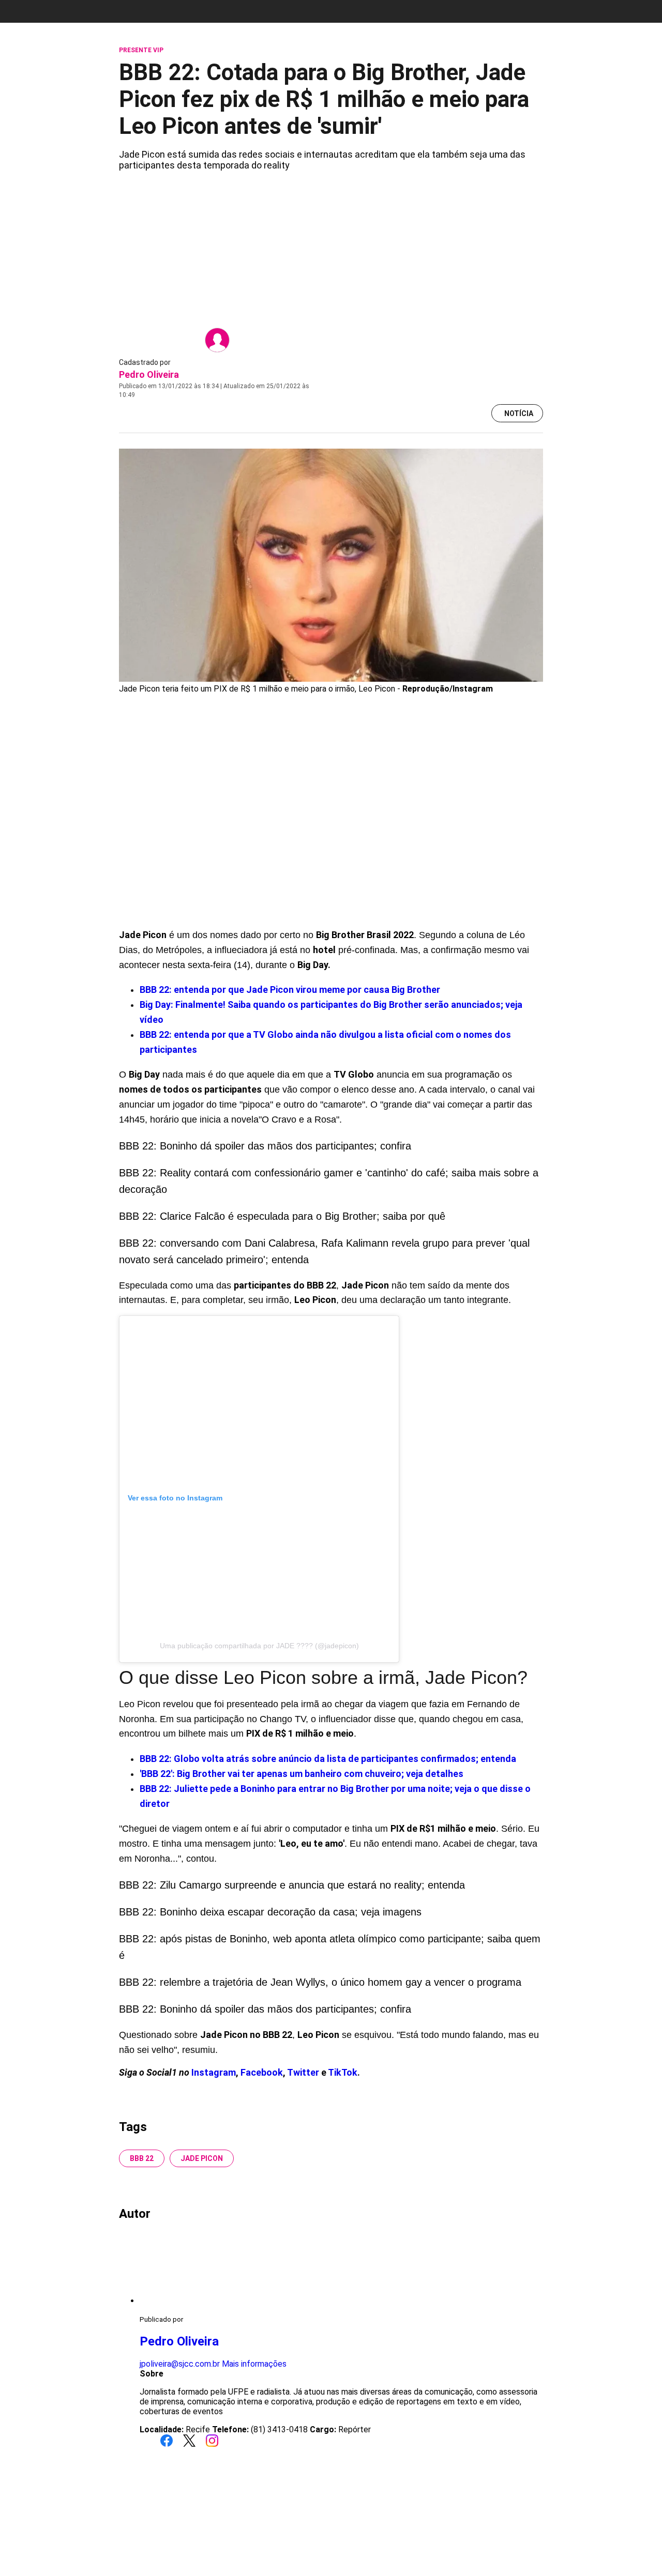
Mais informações (254, 2364)
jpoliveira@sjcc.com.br (180, 2364)
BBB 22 (142, 2158)
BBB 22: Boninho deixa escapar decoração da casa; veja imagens (270, 1912)
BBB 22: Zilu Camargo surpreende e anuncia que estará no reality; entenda (292, 1885)
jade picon (202, 2158)
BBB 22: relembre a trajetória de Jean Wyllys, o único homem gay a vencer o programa (320, 1982)
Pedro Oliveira (149, 374)
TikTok (343, 2072)
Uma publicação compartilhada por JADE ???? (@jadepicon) (259, 1646)
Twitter (304, 2072)
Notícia (519, 413)
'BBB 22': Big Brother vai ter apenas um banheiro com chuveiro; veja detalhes (302, 1774)
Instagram (214, 2072)
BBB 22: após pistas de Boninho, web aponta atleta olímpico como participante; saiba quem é (330, 1947)
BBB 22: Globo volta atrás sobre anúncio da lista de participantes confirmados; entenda (328, 1759)
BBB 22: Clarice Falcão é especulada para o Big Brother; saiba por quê (282, 1216)
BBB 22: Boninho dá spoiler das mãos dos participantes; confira (265, 1146)
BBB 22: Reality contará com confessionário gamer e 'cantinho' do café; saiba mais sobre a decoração (329, 1181)
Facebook (262, 2072)
